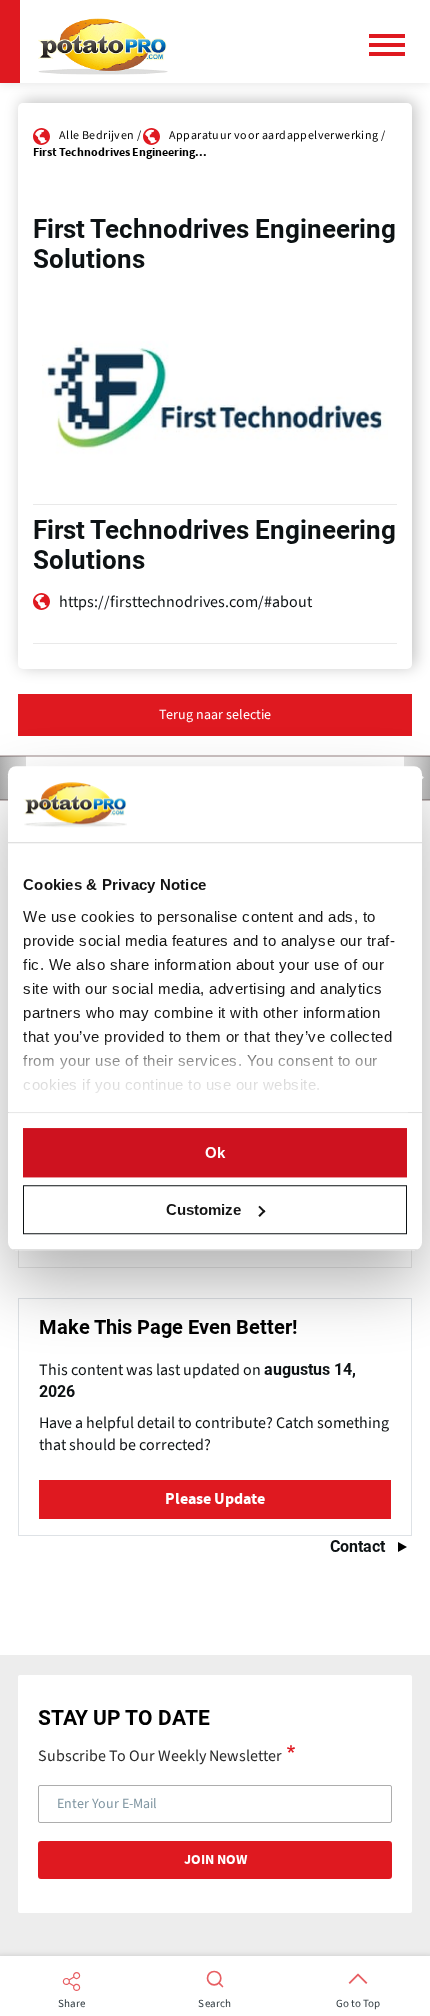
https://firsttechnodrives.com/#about (185, 602)
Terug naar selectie (215, 715)
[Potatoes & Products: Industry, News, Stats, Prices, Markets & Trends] (103, 41)
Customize (203, 1209)
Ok (215, 1152)
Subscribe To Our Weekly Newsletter (160, 1755)
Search (214, 2004)
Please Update (215, 1499)
